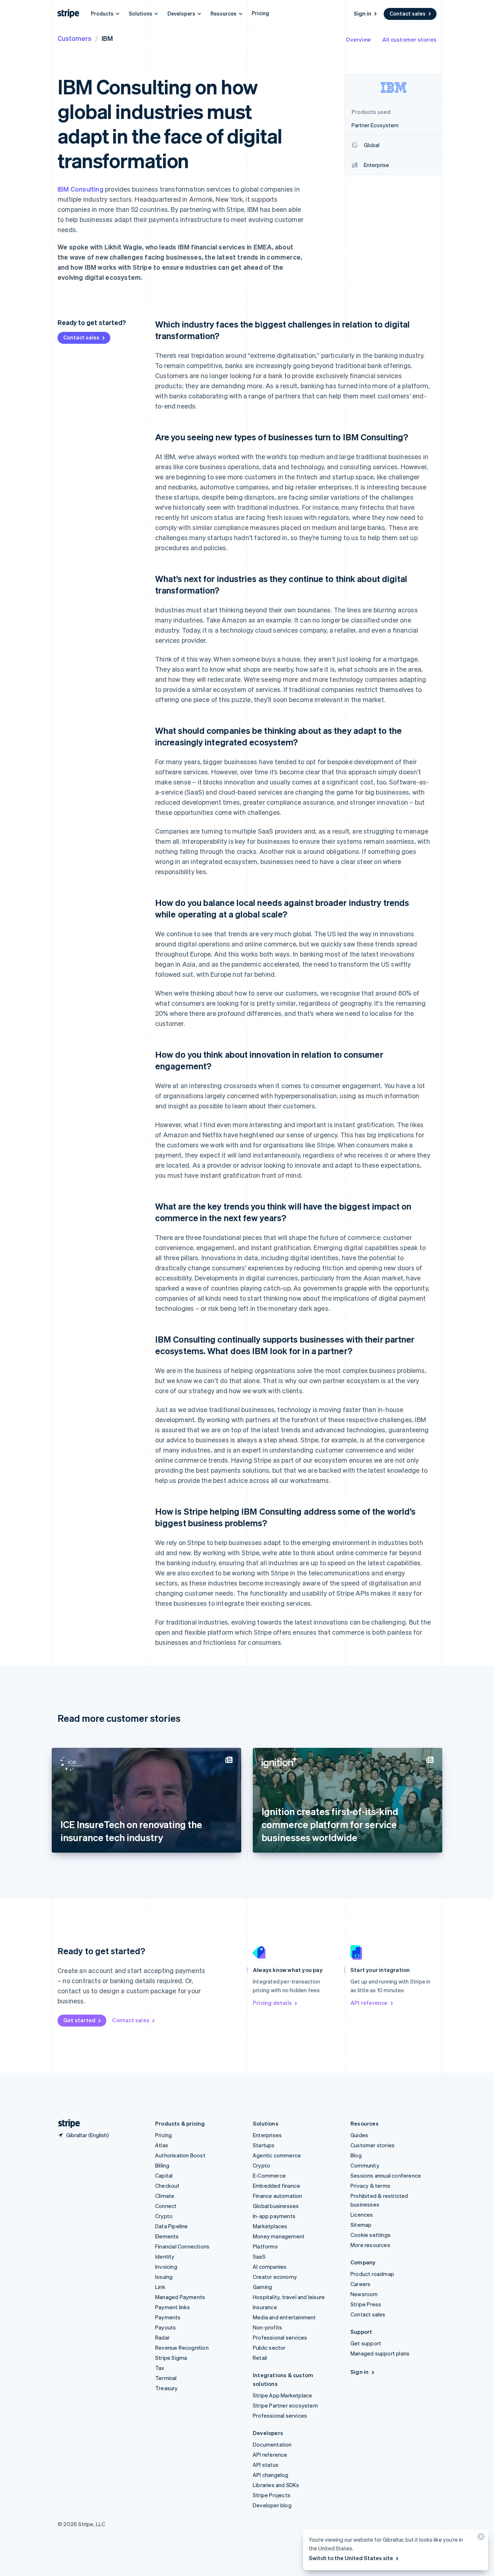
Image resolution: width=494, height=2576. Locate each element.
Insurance (265, 2307)
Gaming (262, 2287)
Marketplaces (270, 2226)
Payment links (173, 2307)
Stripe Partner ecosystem (285, 2405)
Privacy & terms (370, 2186)
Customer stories (372, 2145)
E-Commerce (269, 2175)
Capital (164, 2175)
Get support (366, 2343)
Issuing (164, 2277)
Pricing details (272, 2003)
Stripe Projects (272, 2495)
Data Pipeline (172, 2226)
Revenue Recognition (182, 2348)
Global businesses (276, 2206)
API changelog (271, 2475)
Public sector (269, 2348)
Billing (162, 2165)
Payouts (165, 2327)
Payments (168, 2317)
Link (160, 2287)
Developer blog (272, 2505)
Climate (165, 2196)
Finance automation (278, 2196)
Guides (359, 2135)
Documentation (272, 2444)
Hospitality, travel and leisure (289, 2297)
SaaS (259, 2256)
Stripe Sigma (171, 2358)
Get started (79, 2020)
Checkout (167, 2186)
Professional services (280, 2337)
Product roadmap (372, 2274)
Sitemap (361, 2225)
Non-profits (267, 2327)
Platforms (265, 2246)
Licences (362, 2215)
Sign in (363, 13)
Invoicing (166, 2267)
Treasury (167, 2388)
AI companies (270, 2267)
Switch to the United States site (351, 2558)
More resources (370, 2245)
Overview (358, 39)
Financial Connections (182, 2246)
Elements (167, 2236)
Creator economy (275, 2277)
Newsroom (364, 2294)
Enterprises (267, 2135)
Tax (160, 2368)
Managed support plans (380, 2353)
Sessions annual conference (386, 2175)
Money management (279, 2236)
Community (365, 2165)
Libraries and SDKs (276, 2485)
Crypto (164, 2216)
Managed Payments (180, 2297)
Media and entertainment (284, 2317)
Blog (356, 2155)
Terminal (166, 2378)
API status (266, 2465)
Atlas (162, 2145)
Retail (260, 2358)
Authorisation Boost (180, 2155)
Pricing (260, 13)
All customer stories (409, 39)
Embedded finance (276, 2186)
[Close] (480, 2538)
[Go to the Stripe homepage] (66, 2124)
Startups (264, 2145)
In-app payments (274, 2216)
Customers (74, 38)
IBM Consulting (80, 189)
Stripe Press (366, 2304)
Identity (165, 2256)
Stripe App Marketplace (282, 2395)
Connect (166, 2206)
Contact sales (408, 13)
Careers (360, 2284)
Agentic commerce (277, 2155)
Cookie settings (370, 2235)
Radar (162, 2337)
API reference (369, 2003)
